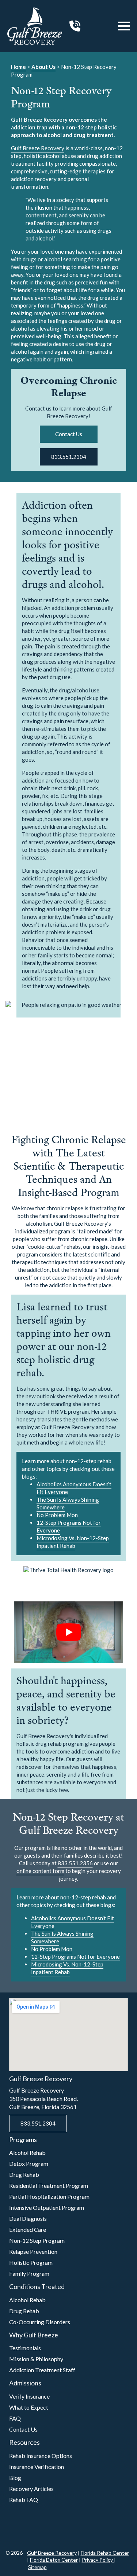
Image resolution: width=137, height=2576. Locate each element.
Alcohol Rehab (27, 2152)
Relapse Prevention (33, 2251)
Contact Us (23, 2429)
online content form (40, 1871)
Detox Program (29, 2163)
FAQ (15, 2418)
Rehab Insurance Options (41, 2456)
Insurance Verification (37, 2467)
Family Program (29, 2273)
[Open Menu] (124, 26)
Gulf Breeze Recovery (38, 148)
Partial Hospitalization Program (49, 2196)
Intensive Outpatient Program (47, 2207)
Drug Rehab (24, 2174)
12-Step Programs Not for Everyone (75, 1957)
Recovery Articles (31, 2489)
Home (18, 67)
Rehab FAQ (24, 2500)
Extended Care (28, 2229)
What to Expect (29, 2407)
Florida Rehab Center (105, 2553)
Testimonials (25, 2348)
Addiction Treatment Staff (42, 2370)
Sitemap (37, 2567)
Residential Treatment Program (49, 2185)
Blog (15, 2478)
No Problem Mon (57, 1515)
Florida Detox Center (54, 2560)
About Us (43, 67)
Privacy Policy (98, 2560)
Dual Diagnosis (28, 2218)
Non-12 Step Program (37, 2240)
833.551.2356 (75, 1863)
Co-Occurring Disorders (40, 2322)
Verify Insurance (29, 2396)
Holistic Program (31, 2262)
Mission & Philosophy (36, 2359)
